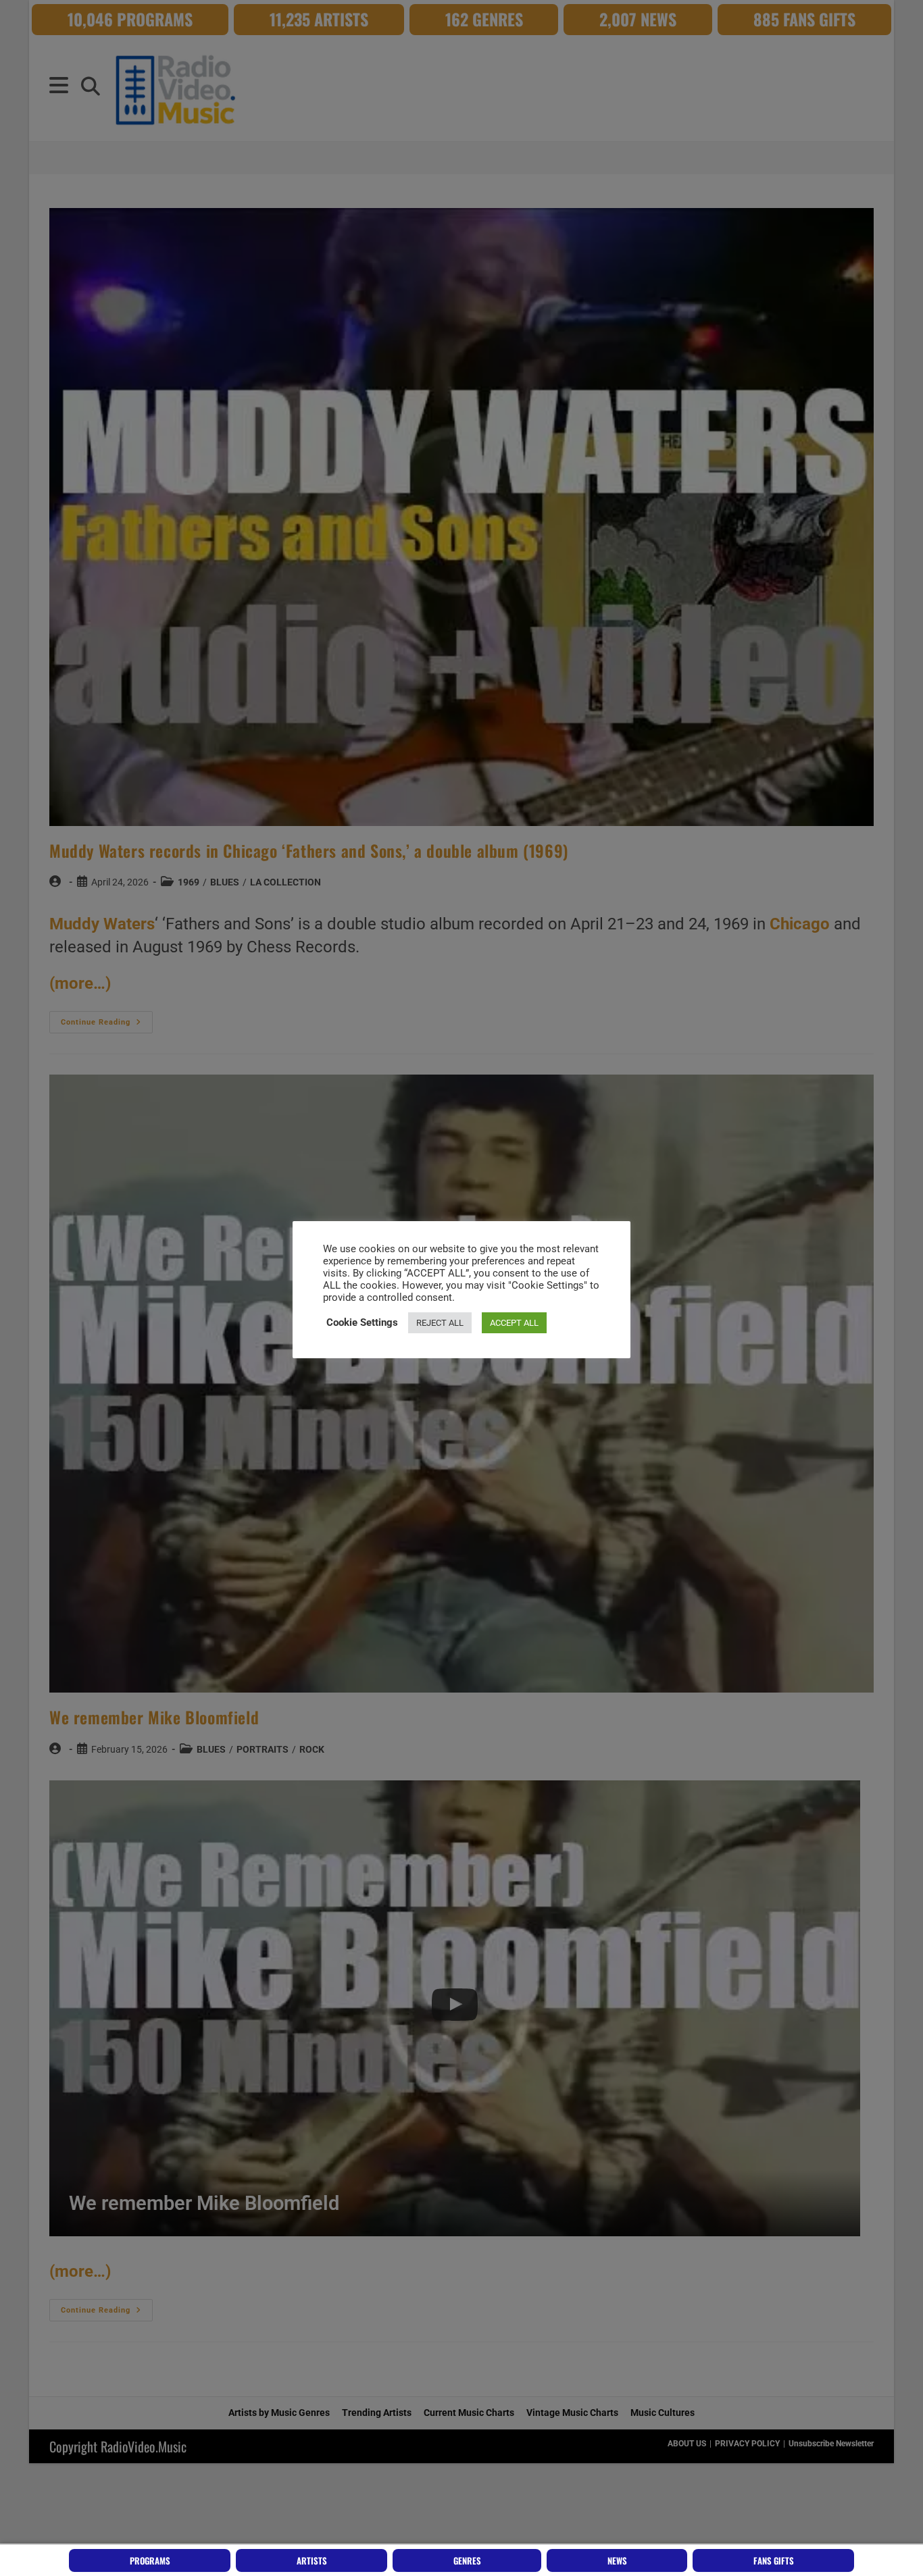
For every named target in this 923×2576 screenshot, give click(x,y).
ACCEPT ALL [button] (514, 1323)
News (617, 2560)
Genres (467, 2560)
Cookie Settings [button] (362, 1322)
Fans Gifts (774, 2560)
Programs (150, 2560)
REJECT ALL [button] (440, 1323)
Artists (312, 2560)
